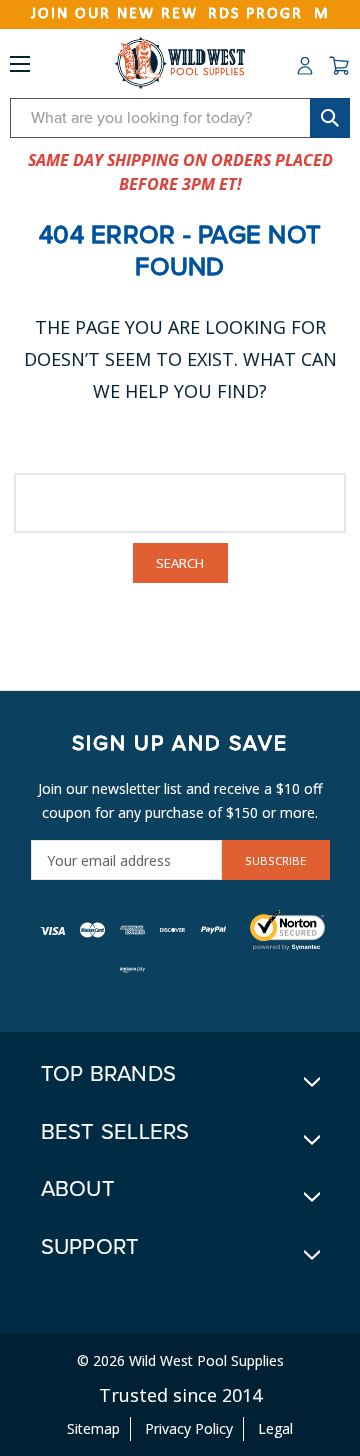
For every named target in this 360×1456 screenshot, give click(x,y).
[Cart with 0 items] (339, 66)
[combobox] (180, 118)
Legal (275, 1428)
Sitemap (93, 1428)
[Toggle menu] (20, 68)
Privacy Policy (189, 1428)
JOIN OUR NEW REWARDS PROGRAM (180, 14)
